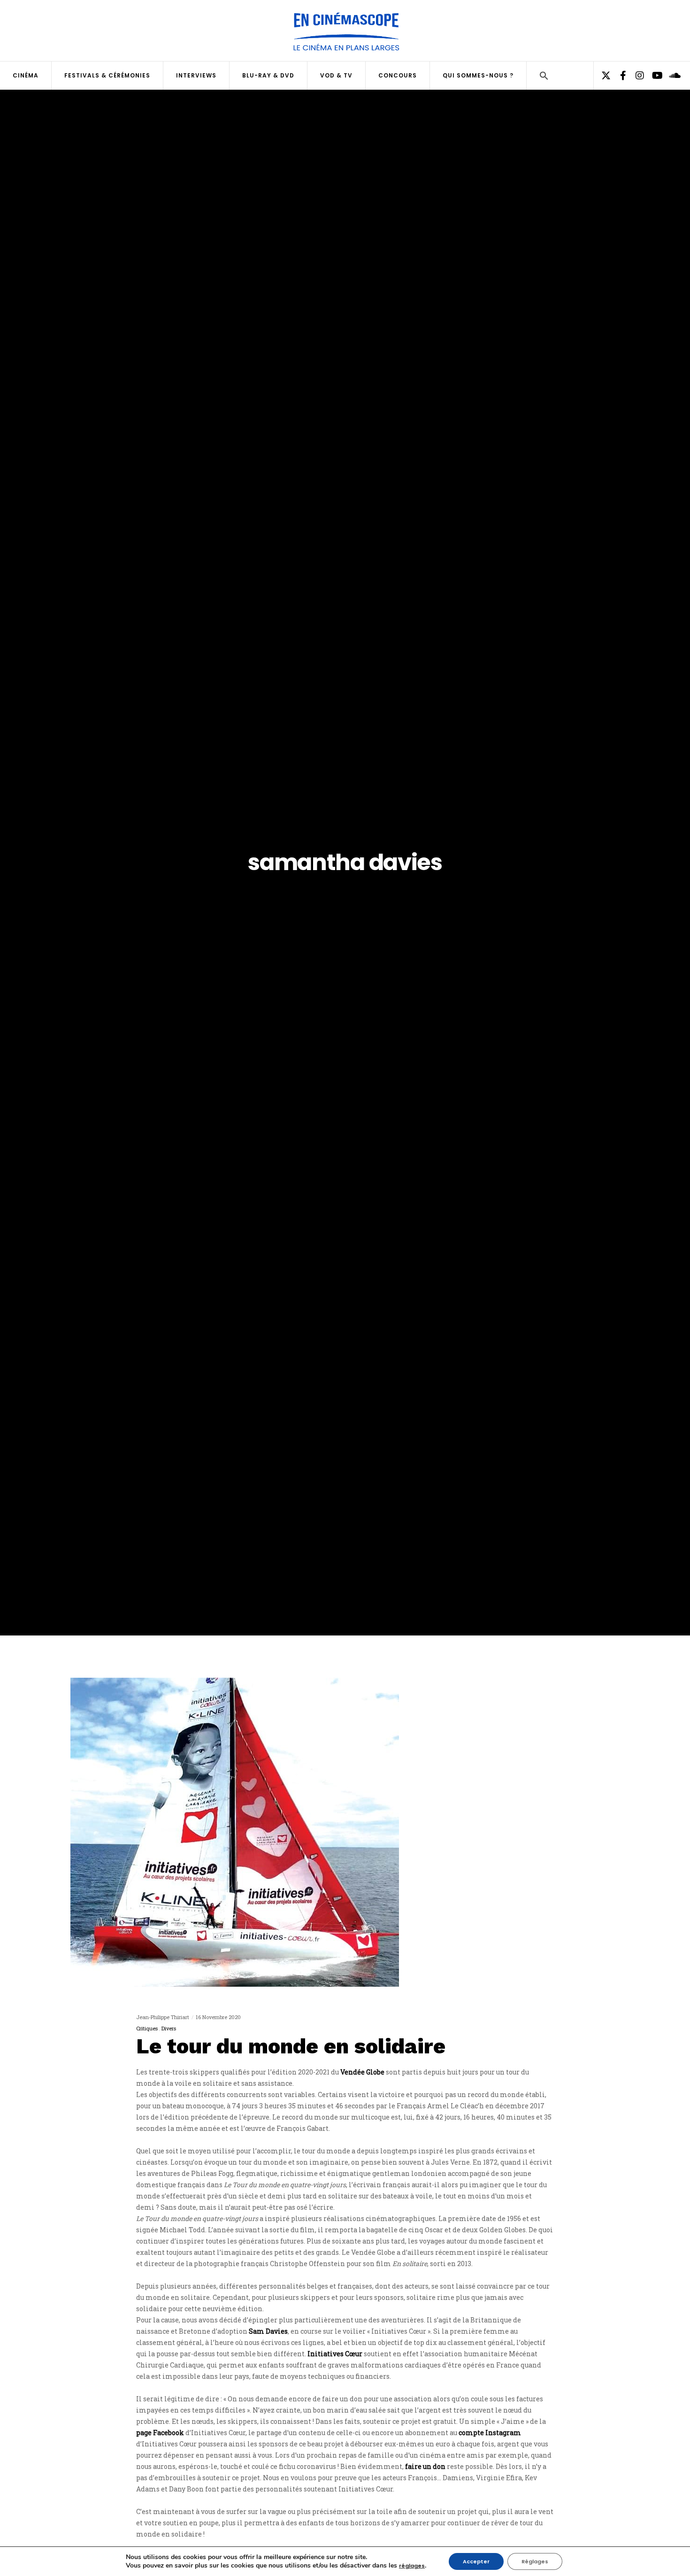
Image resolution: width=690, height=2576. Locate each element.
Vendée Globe (362, 2072)
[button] (544, 77)
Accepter (476, 2561)
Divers (169, 2028)
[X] (602, 76)
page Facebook (160, 2433)
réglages (412, 2566)
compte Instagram (490, 2433)
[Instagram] (636, 76)
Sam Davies (268, 2331)
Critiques (147, 2028)
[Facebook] (619, 76)
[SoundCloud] (670, 76)
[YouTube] (653, 76)
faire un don (425, 2466)
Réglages (535, 2561)
